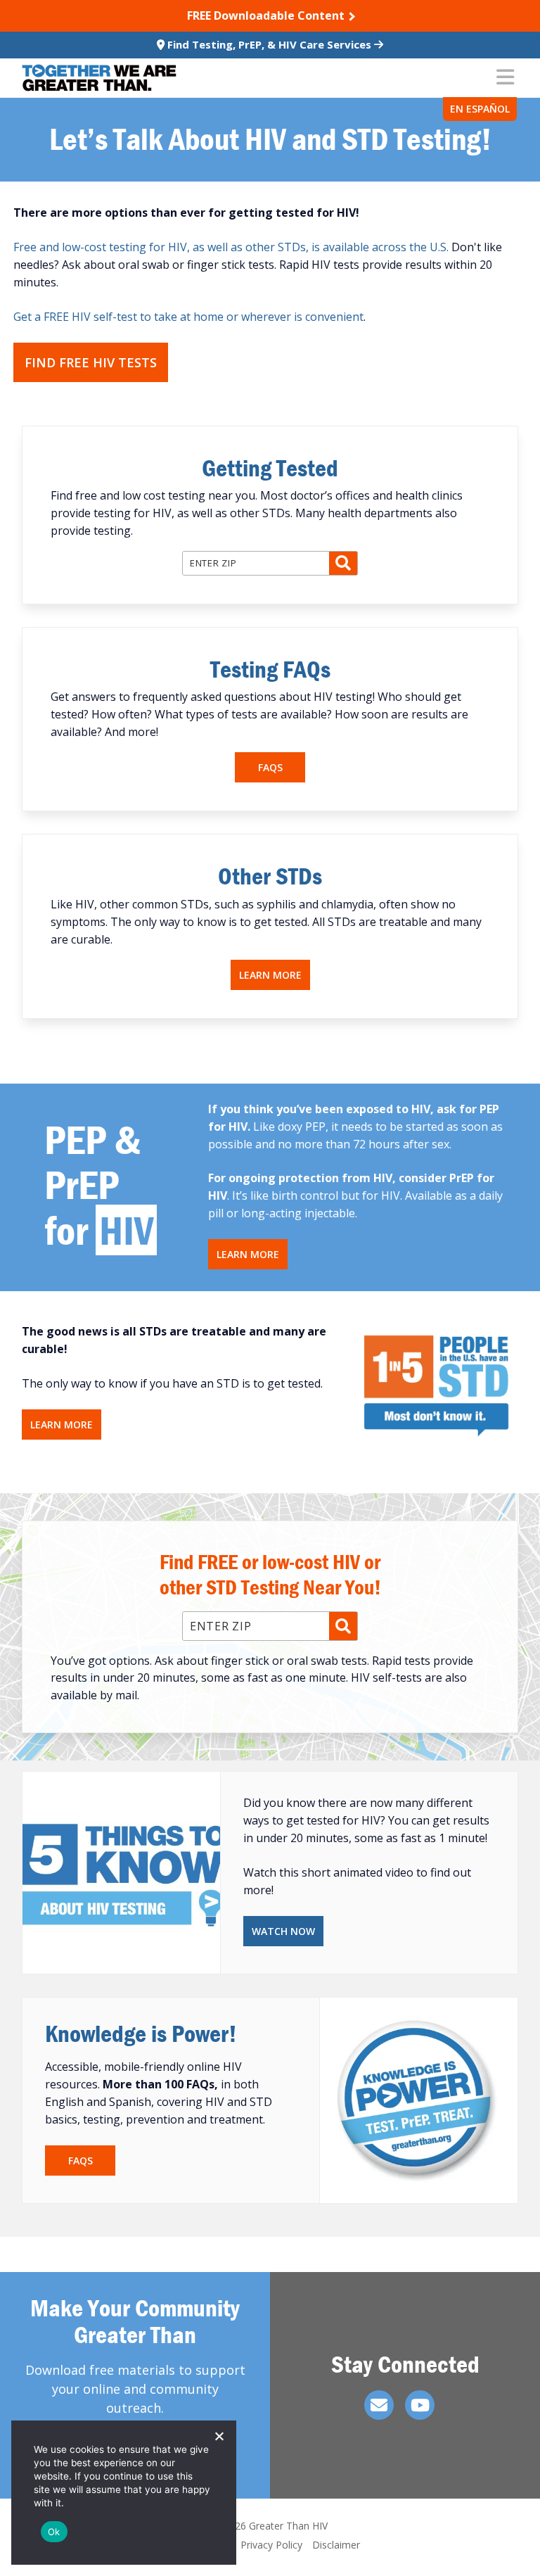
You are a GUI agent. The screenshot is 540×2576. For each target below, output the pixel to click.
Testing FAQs (270, 669)
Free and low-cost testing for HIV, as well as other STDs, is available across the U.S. (231, 247)
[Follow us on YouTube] (420, 2405)
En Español (480, 109)
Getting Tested (270, 468)
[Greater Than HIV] (99, 78)
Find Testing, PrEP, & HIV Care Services (269, 44)
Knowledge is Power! (141, 2033)
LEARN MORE (248, 1254)
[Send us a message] (379, 2405)
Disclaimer (336, 2545)
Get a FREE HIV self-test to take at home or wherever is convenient (188, 317)
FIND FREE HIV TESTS (91, 362)
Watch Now (283, 1931)
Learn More (270, 975)
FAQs (270, 767)
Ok (54, 2532)
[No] (219, 2436)
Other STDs (270, 876)
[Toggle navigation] (505, 78)
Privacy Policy (271, 2545)
